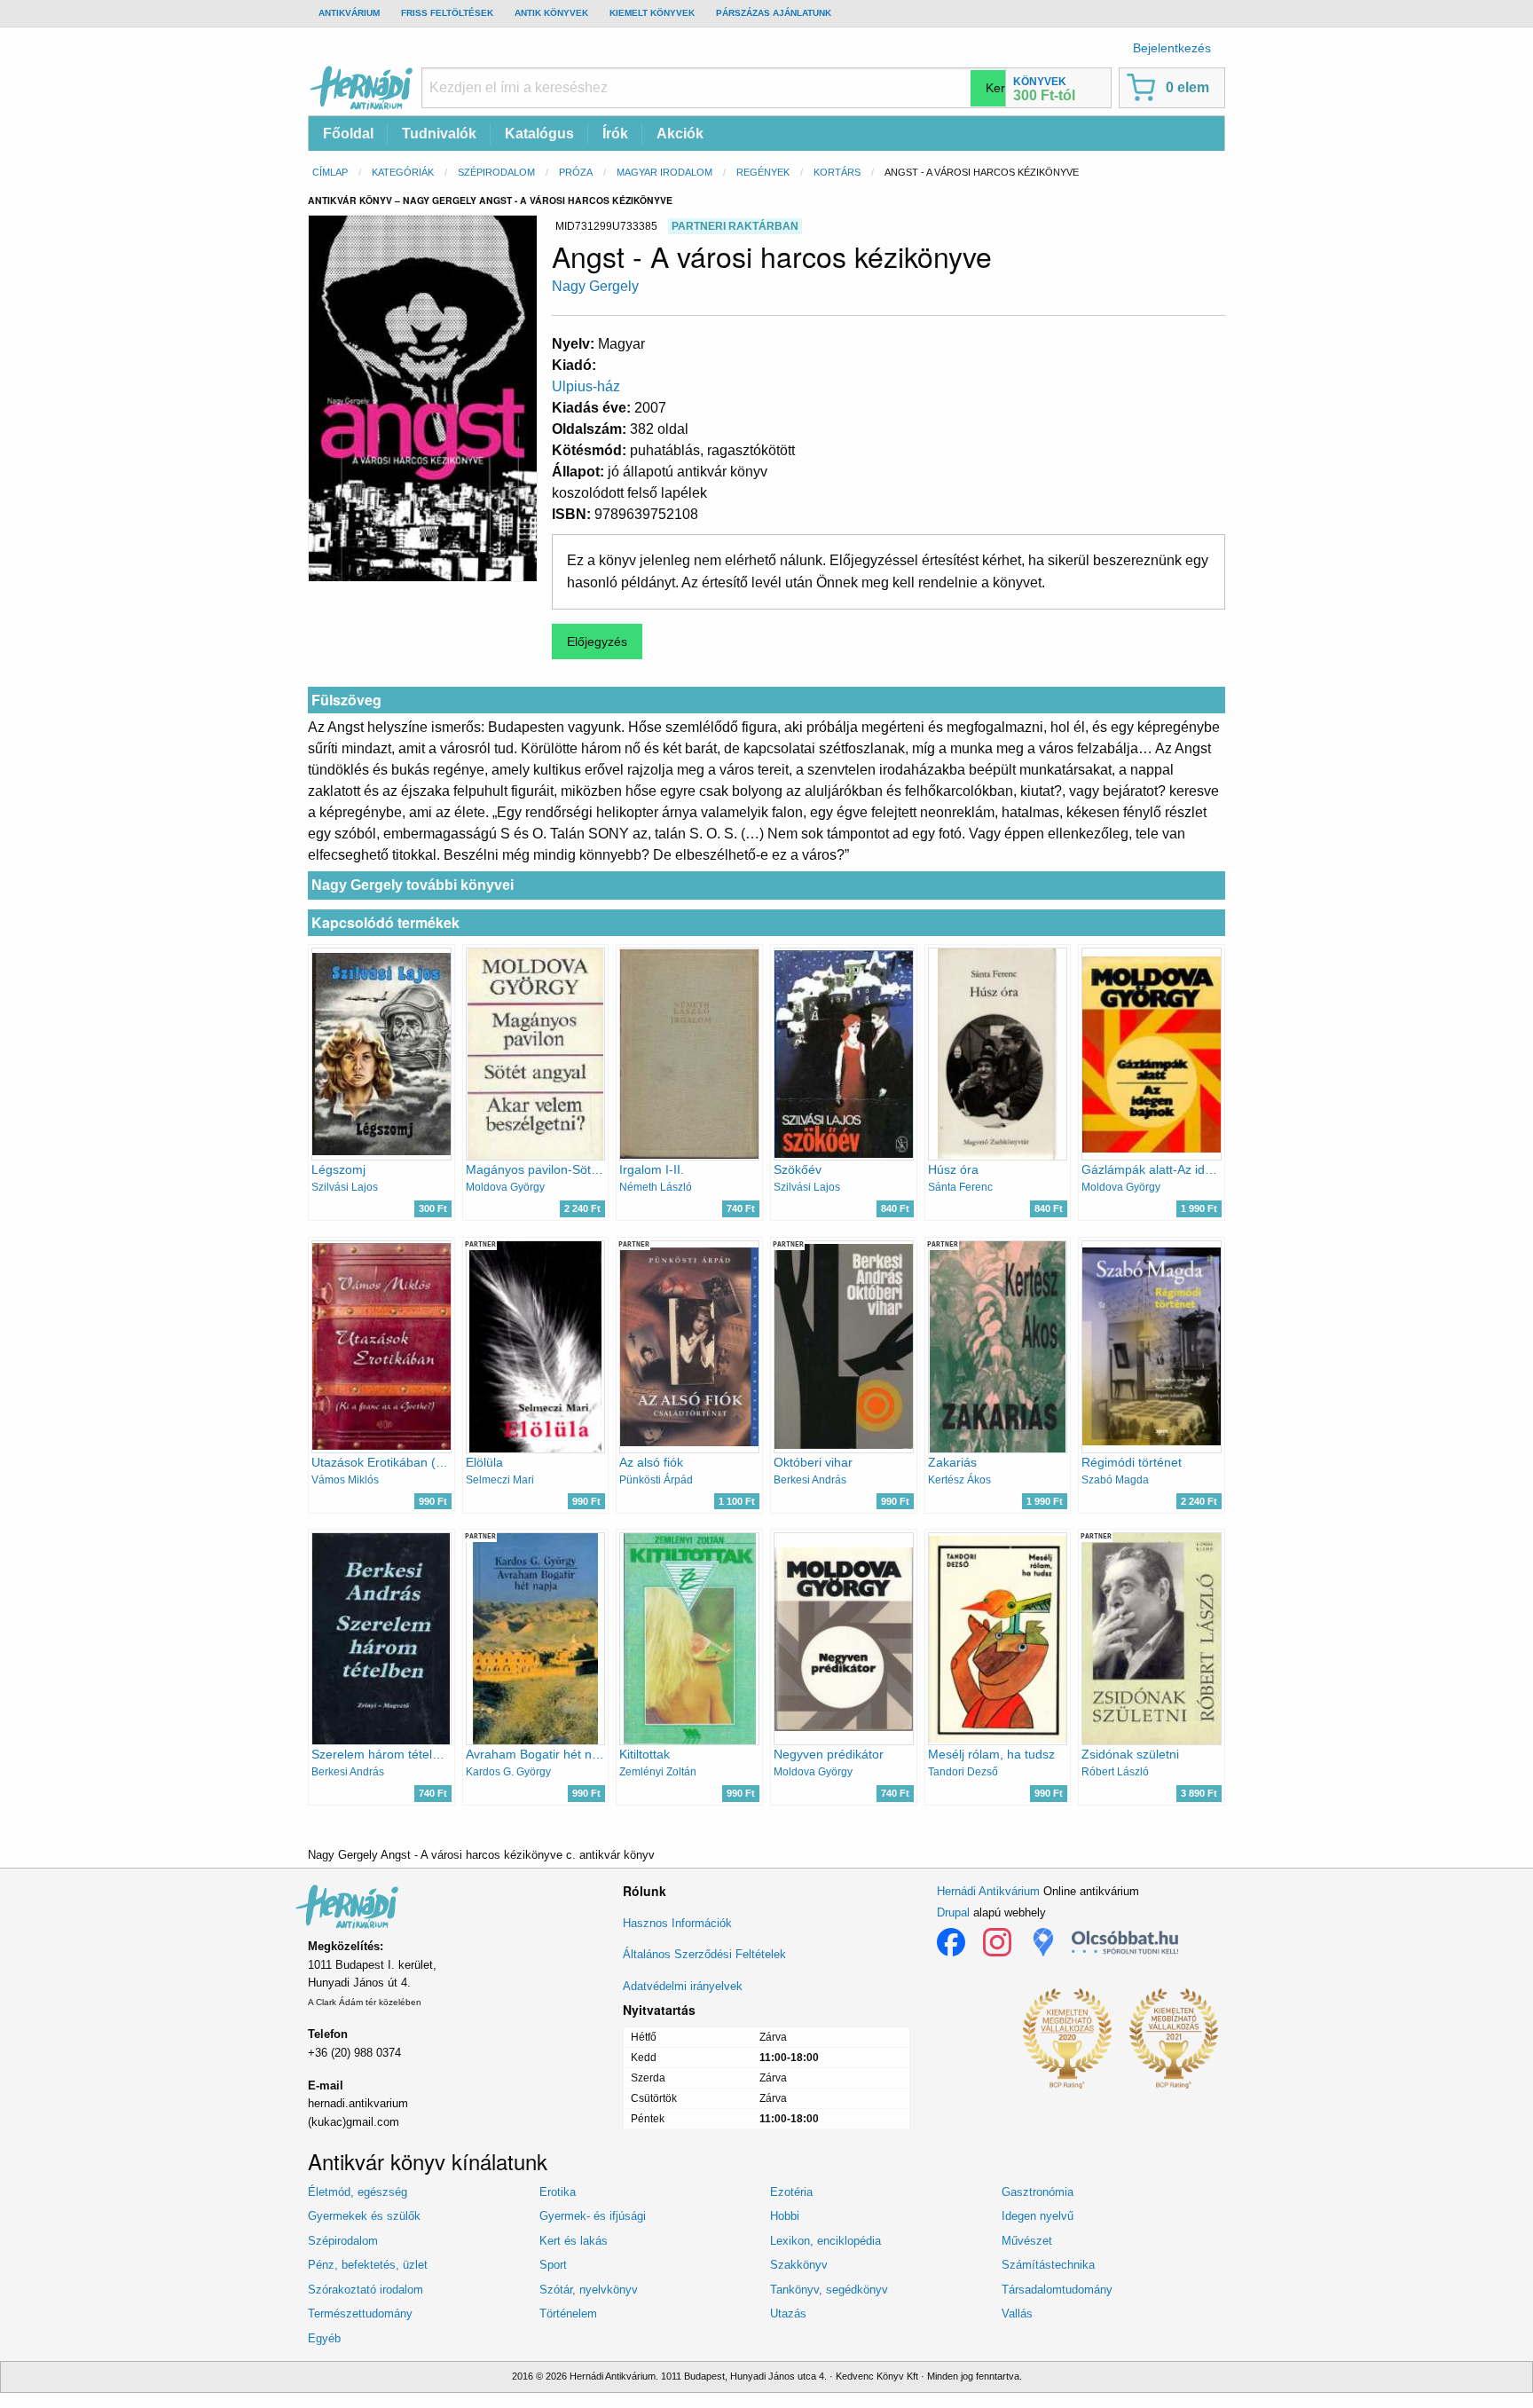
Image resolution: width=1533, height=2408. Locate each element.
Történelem (568, 2314)
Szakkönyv (799, 2265)
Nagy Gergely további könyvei (413, 885)
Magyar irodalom (664, 172)
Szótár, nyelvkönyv (589, 2290)
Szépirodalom (496, 172)
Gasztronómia (1038, 2192)
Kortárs (837, 172)
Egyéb (324, 2338)
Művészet (1027, 2241)
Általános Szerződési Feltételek (704, 1954)
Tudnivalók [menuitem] (439, 134)
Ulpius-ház (586, 386)
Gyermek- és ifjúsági (593, 2216)
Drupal (953, 1912)
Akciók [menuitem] (680, 134)
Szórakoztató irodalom (366, 2290)
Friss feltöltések (447, 13)
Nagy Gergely (595, 286)
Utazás (788, 2314)
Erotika (558, 2192)
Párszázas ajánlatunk (774, 13)
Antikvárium (349, 13)
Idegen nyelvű (1038, 2216)
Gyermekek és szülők (364, 2216)
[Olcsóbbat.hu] (1125, 1942)
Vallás (1017, 2314)
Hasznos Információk (677, 1923)
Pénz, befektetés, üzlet (368, 2265)
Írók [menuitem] (615, 134)
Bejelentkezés (1172, 48)
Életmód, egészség (358, 2192)
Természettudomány (360, 2314)
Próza (576, 172)
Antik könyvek (551, 13)
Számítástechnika (1048, 2265)
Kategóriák (403, 172)
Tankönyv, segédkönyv (829, 2290)
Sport (553, 2265)
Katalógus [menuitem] (539, 134)
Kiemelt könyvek (652, 13)
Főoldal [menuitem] (348, 134)
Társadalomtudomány (1057, 2290)
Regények (763, 172)
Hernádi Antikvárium (988, 1891)
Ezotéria (791, 2192)
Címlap (330, 172)
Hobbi (785, 2216)
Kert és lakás (574, 2241)
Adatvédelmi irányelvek (683, 1986)
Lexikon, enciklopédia (825, 2241)
